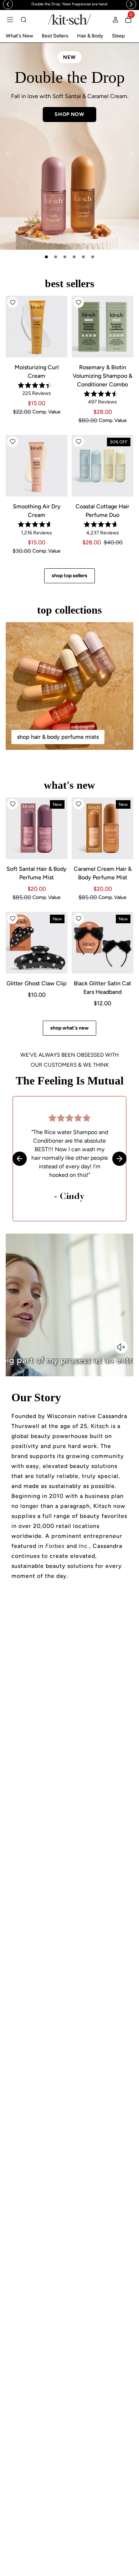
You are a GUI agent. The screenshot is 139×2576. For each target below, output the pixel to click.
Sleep (118, 36)
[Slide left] (8, 153)
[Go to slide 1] (46, 257)
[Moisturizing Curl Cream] (37, 327)
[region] (69, 4)
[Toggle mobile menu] (10, 20)
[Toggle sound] (121, 1347)
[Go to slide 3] (65, 257)
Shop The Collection (69, 134)
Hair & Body (90, 36)
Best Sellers (55, 36)
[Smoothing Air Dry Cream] (37, 466)
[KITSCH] (69, 19)
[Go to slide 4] (74, 257)
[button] (12, 303)
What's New (19, 36)
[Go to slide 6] (93, 257)
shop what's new (69, 1028)
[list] (69, 146)
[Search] (24, 20)
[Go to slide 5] (83, 257)
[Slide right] (131, 153)
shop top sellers (69, 576)
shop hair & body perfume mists (58, 737)
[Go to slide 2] (56, 257)
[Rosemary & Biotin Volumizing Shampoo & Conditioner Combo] (102, 327)
